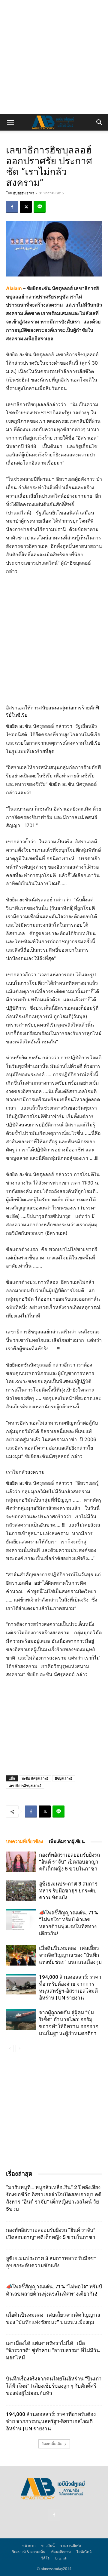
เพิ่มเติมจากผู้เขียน (67, 1842)
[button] (10, 122)
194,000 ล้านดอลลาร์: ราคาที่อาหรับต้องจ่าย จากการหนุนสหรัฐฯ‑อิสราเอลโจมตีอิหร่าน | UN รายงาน (51, 2421)
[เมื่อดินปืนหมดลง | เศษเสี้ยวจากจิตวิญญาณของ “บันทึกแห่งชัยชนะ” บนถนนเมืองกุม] (21, 1955)
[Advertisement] (54, 57)
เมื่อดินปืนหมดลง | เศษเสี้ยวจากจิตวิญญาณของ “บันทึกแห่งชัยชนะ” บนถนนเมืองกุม (70, 1955)
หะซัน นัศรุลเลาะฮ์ (35, 1778)
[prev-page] (10, 2048)
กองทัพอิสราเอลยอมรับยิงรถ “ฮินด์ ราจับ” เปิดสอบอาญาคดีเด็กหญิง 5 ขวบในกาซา (69, 1862)
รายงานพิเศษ (71, 2545)
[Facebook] (12, 207)
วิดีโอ (45, 2558)
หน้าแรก (29, 2545)
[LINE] (40, 207)
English (61, 2558)
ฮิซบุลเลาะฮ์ (64, 1778)
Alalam (14, 288)
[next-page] (19, 2048)
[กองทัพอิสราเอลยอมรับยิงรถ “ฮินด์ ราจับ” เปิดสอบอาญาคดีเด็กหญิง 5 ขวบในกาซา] (21, 1862)
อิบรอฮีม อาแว (24, 193)
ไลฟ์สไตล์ (84, 2552)
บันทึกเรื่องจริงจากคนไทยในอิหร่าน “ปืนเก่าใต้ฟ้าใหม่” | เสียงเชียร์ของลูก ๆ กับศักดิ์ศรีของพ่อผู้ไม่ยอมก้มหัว (54, 2386)
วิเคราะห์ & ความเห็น (29, 2552)
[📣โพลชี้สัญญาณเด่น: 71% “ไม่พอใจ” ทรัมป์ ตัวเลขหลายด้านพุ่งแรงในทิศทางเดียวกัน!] (21, 1920)
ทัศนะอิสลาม (61, 2552)
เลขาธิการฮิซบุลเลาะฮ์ (25, 1785)
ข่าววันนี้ (48, 2545)
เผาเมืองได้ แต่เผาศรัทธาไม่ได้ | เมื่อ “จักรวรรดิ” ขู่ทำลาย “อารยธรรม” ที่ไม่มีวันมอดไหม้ (53, 2350)
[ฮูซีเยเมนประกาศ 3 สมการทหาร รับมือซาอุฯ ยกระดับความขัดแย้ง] (21, 1891)
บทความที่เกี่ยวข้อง (24, 1842)
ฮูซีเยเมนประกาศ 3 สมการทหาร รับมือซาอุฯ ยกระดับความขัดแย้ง (68, 1891)
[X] (26, 207)
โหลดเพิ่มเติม (52, 2444)
